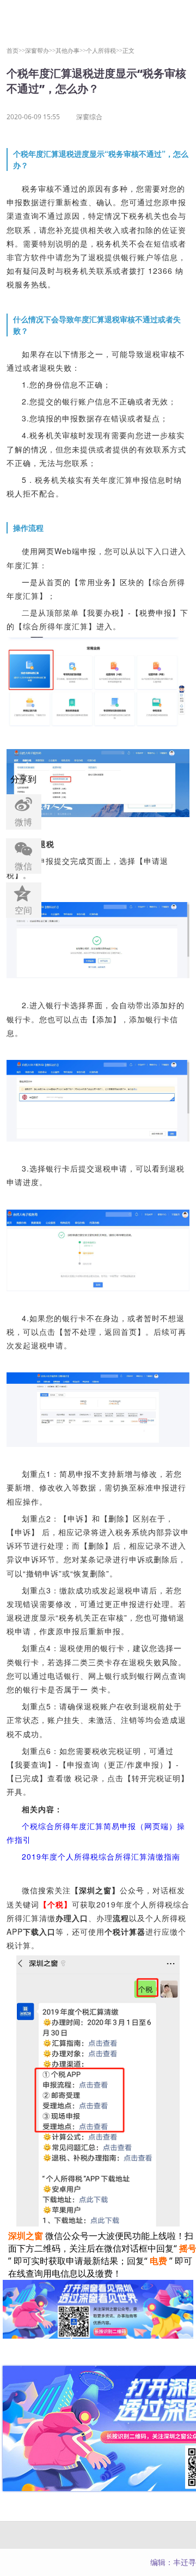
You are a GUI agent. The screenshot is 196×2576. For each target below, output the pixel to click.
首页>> (16, 50)
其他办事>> (71, 50)
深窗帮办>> (40, 50)
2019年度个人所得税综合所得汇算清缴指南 (101, 1856)
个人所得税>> (104, 50)
